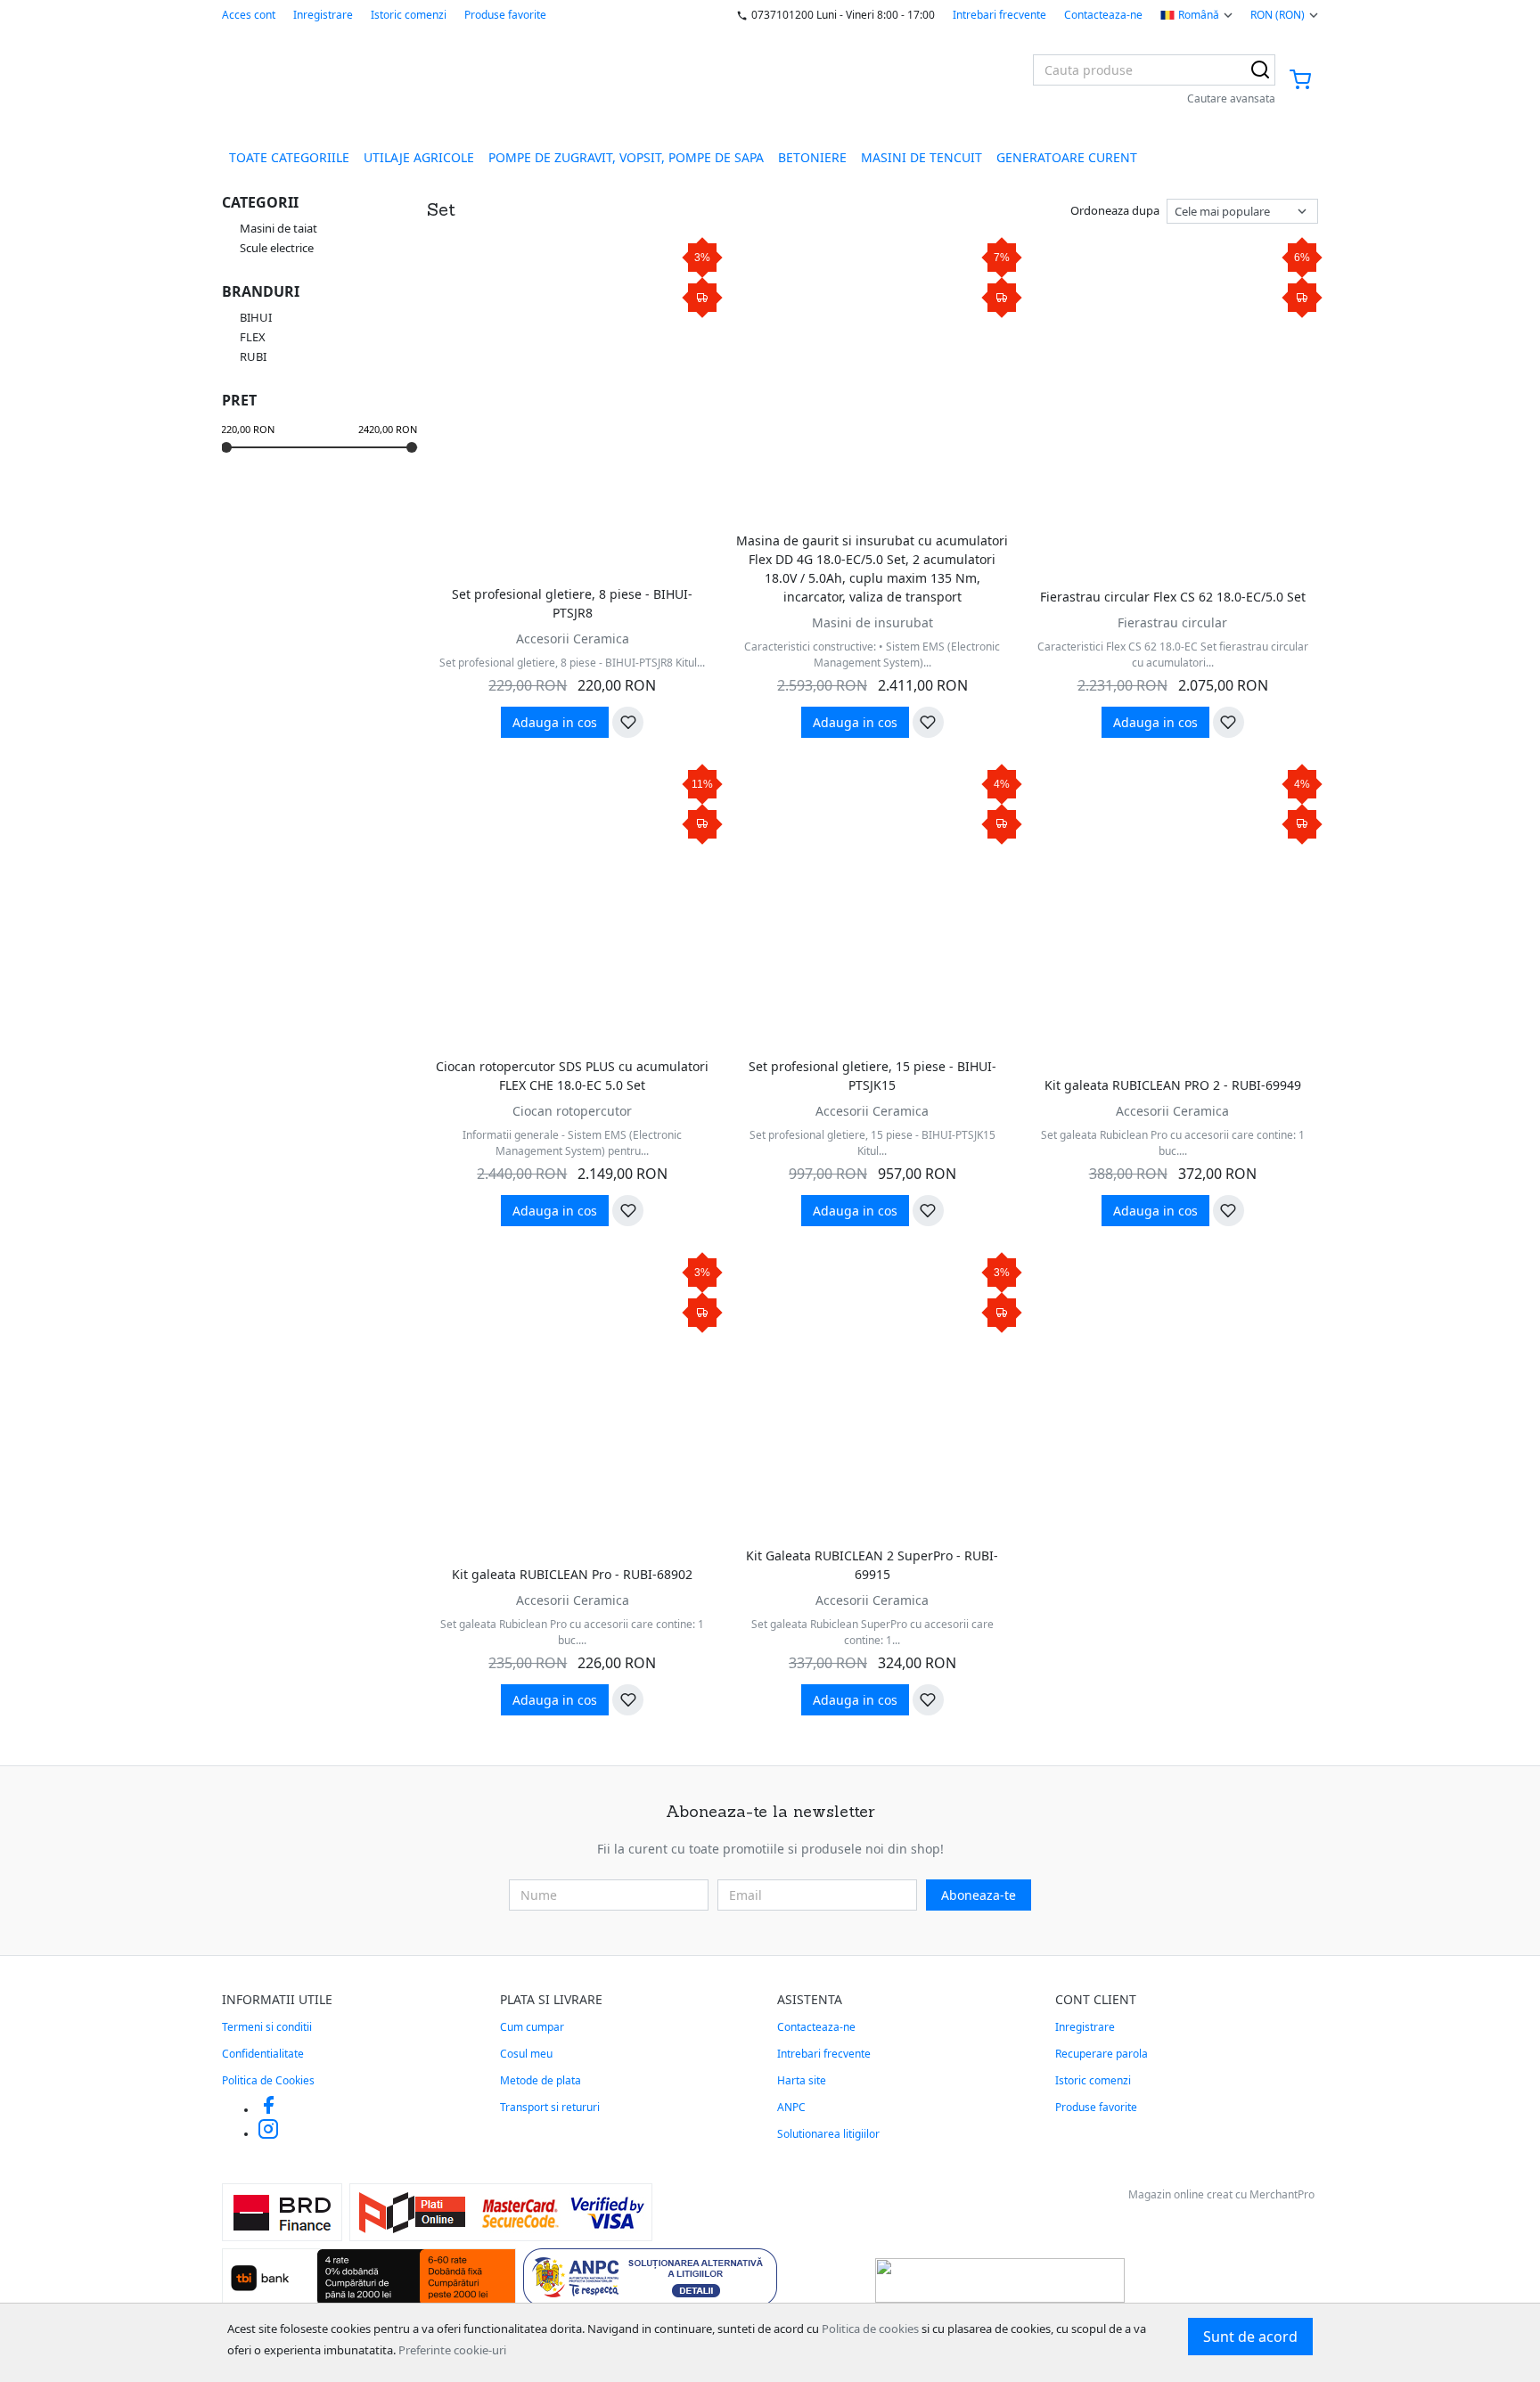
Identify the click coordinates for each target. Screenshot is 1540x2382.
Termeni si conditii (267, 2027)
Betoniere (812, 157)
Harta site (802, 2080)
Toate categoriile (289, 157)
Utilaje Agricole (419, 157)
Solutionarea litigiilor (828, 2134)
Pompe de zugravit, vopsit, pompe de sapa (626, 157)
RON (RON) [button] (1278, 15)
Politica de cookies (870, 2329)
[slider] (226, 447)
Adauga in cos (555, 722)
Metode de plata (541, 2080)
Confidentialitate (263, 2054)
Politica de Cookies (268, 2080)
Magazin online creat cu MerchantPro (1221, 2194)
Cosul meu (526, 2054)
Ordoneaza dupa (1115, 210)
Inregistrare (323, 15)
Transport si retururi (550, 2107)
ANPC (791, 2107)
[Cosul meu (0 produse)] (1300, 81)
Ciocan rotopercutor (572, 1111)
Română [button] (1199, 15)
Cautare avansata (1231, 98)
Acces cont (249, 15)
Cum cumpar (532, 2027)
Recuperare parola (1102, 2054)
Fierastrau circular (1172, 622)
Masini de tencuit (922, 157)
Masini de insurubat (872, 622)
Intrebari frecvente (999, 15)
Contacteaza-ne (1103, 15)
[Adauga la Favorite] (628, 722)
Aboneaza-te (979, 1895)
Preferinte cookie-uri (452, 2350)
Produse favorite (505, 15)
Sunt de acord (1250, 2337)
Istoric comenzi (409, 15)
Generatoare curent (1067, 157)
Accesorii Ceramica (573, 638)
